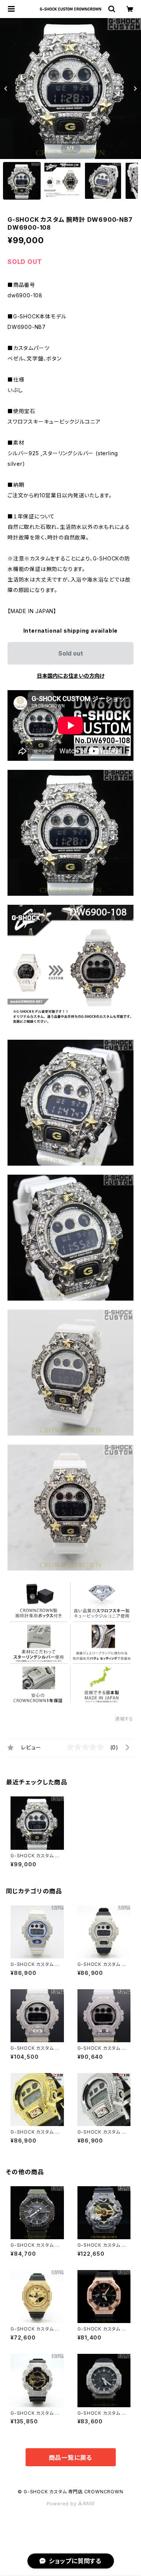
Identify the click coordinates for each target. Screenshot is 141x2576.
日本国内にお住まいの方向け (71, 676)
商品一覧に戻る (71, 2458)
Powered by (62, 2504)
